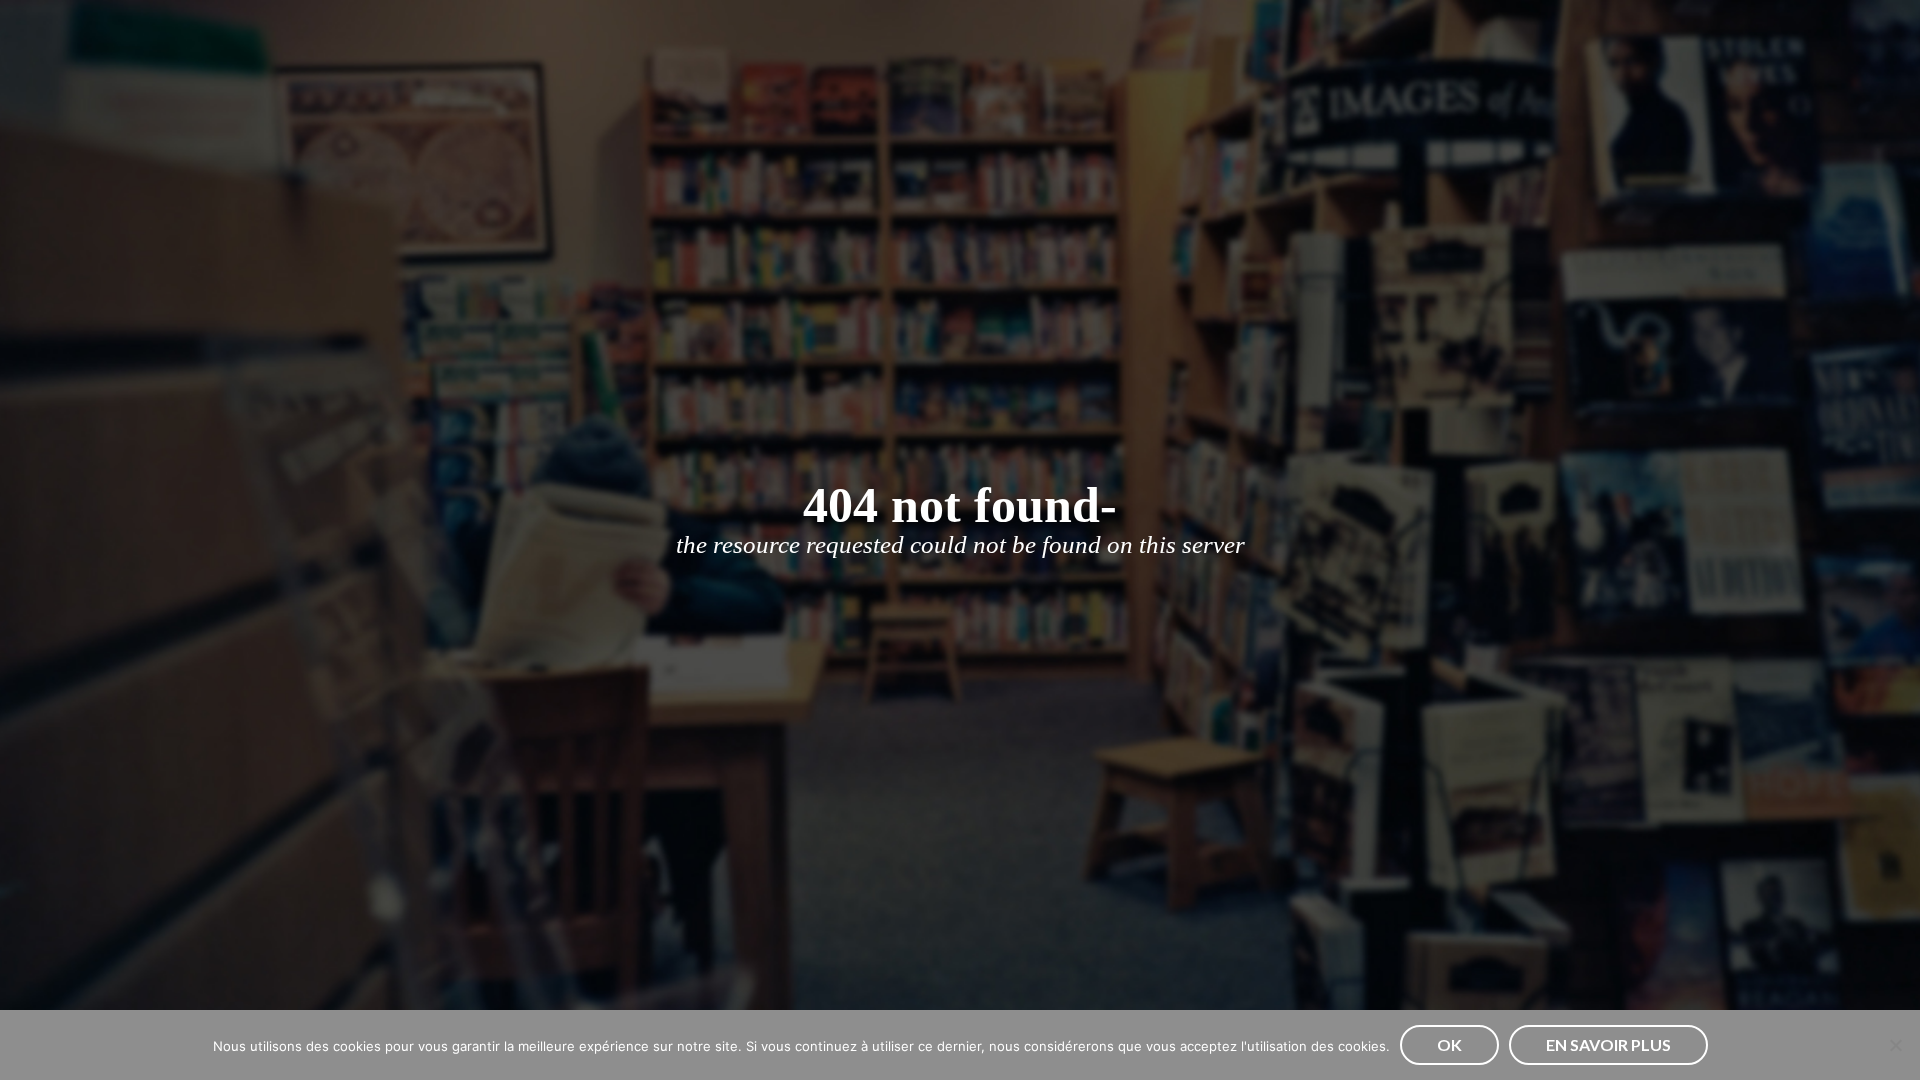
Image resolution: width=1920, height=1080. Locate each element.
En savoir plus (1608, 1044)
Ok (1449, 1044)
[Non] (1895, 1045)
